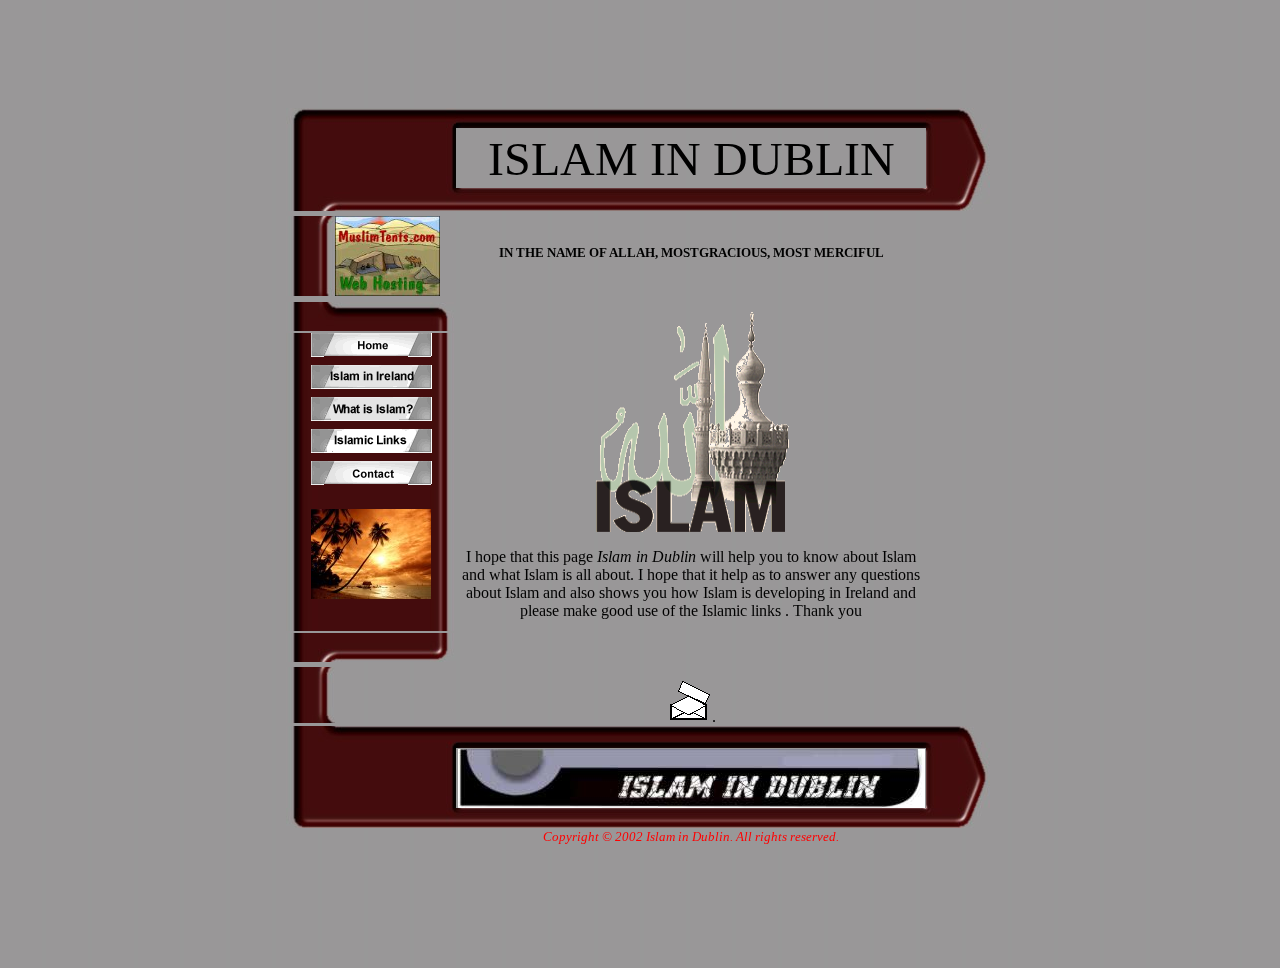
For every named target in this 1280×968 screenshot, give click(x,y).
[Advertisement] (640, 45)
